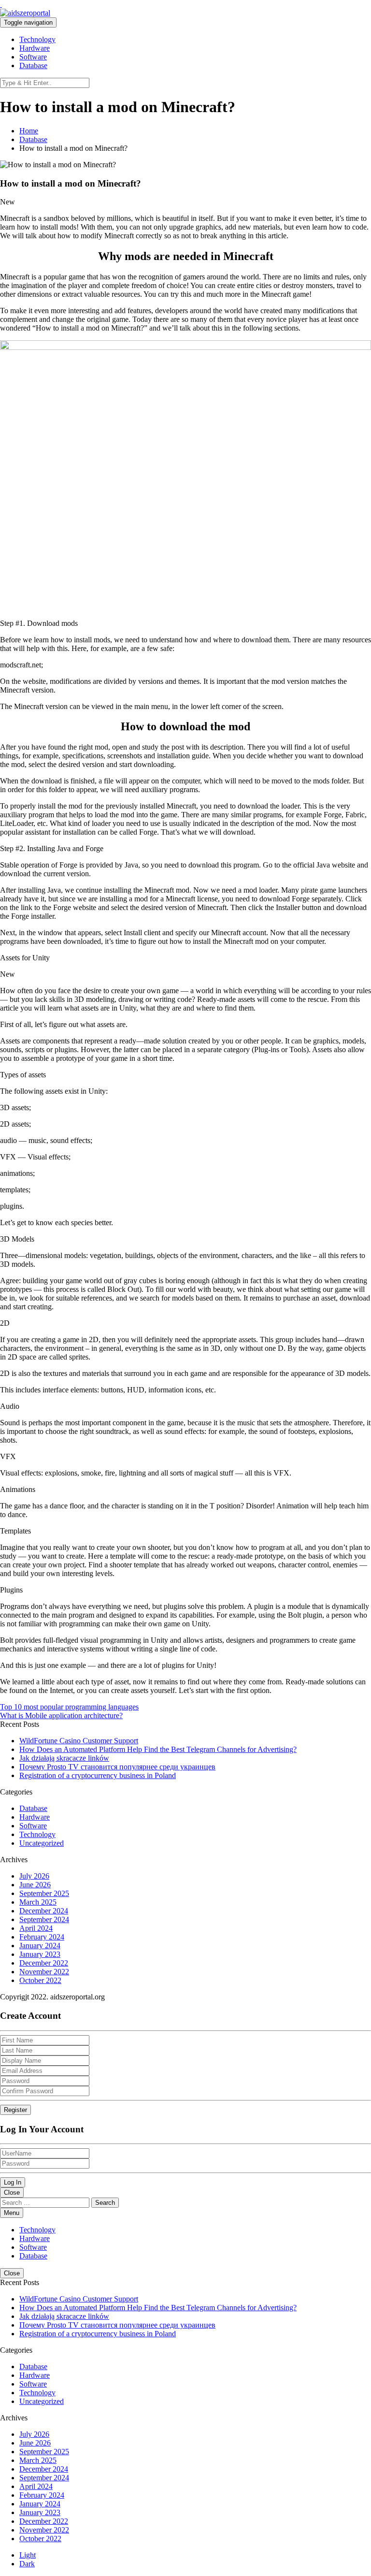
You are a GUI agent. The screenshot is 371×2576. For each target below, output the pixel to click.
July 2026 (34, 1876)
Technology (37, 39)
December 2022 (44, 1963)
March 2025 (38, 1902)
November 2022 (44, 1972)
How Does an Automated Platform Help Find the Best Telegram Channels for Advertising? (158, 1749)
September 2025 (44, 1893)
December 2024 (44, 1911)
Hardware (35, 48)
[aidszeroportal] (1, 4)
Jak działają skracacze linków (64, 1758)
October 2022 (40, 1980)
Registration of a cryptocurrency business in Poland (98, 1775)
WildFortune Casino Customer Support (79, 1741)
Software (33, 57)
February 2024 (42, 1937)
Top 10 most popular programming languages (69, 1707)
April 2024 (36, 1928)
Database (33, 65)
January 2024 (40, 1946)
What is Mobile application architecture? (61, 1715)
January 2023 (40, 1954)
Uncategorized (42, 1843)
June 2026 (35, 1885)
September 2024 (44, 1919)
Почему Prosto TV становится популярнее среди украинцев (117, 1767)
